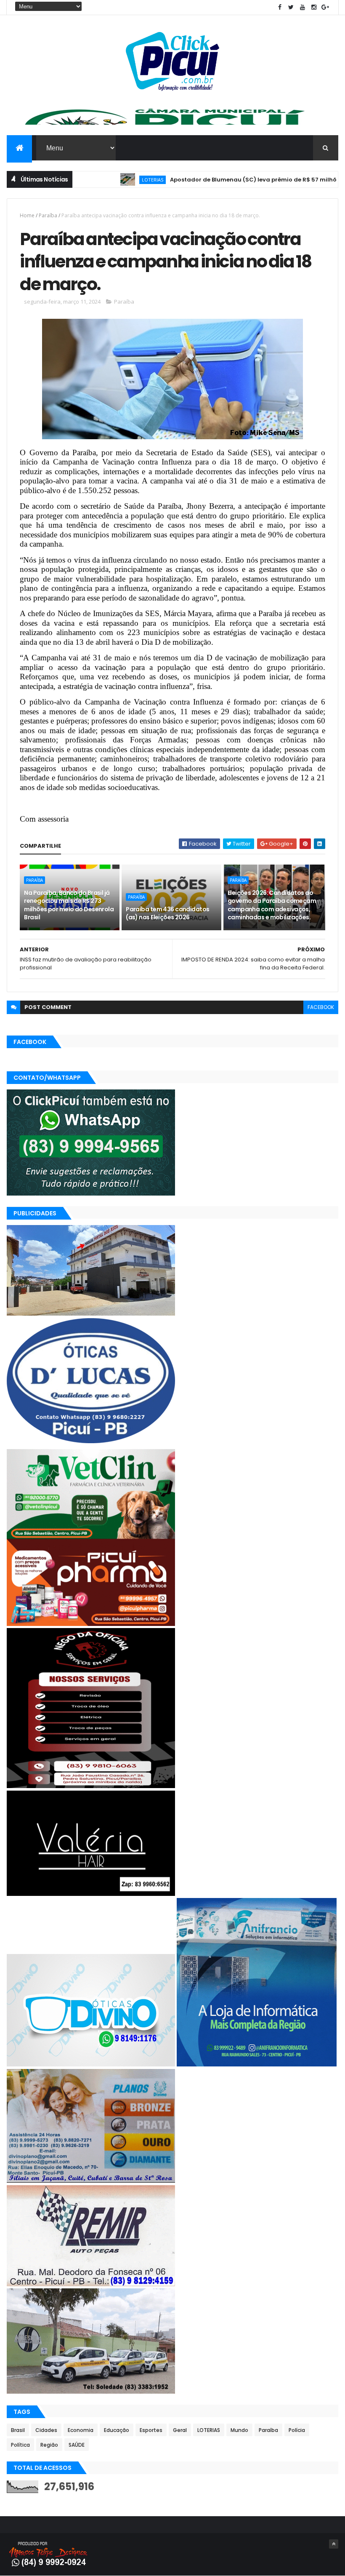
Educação (117, 2430)
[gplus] (325, 7)
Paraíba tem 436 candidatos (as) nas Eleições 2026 (167, 913)
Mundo (239, 2430)
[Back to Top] (334, 2544)
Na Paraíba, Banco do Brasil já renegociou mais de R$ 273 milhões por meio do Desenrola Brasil (69, 905)
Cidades (46, 2430)
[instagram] (314, 7)
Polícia (297, 2430)
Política (20, 2445)
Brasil (18, 2430)
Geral (180, 2430)
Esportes (151, 2430)
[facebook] (280, 7)
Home (27, 215)
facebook (321, 1007)
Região (49, 2445)
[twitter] (291, 7)
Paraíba (48, 215)
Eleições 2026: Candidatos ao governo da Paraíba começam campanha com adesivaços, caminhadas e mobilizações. (272, 905)
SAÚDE (77, 2445)
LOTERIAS (104, 180)
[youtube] (303, 7)
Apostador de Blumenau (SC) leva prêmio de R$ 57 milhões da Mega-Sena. (231, 180)
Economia (81, 2430)
